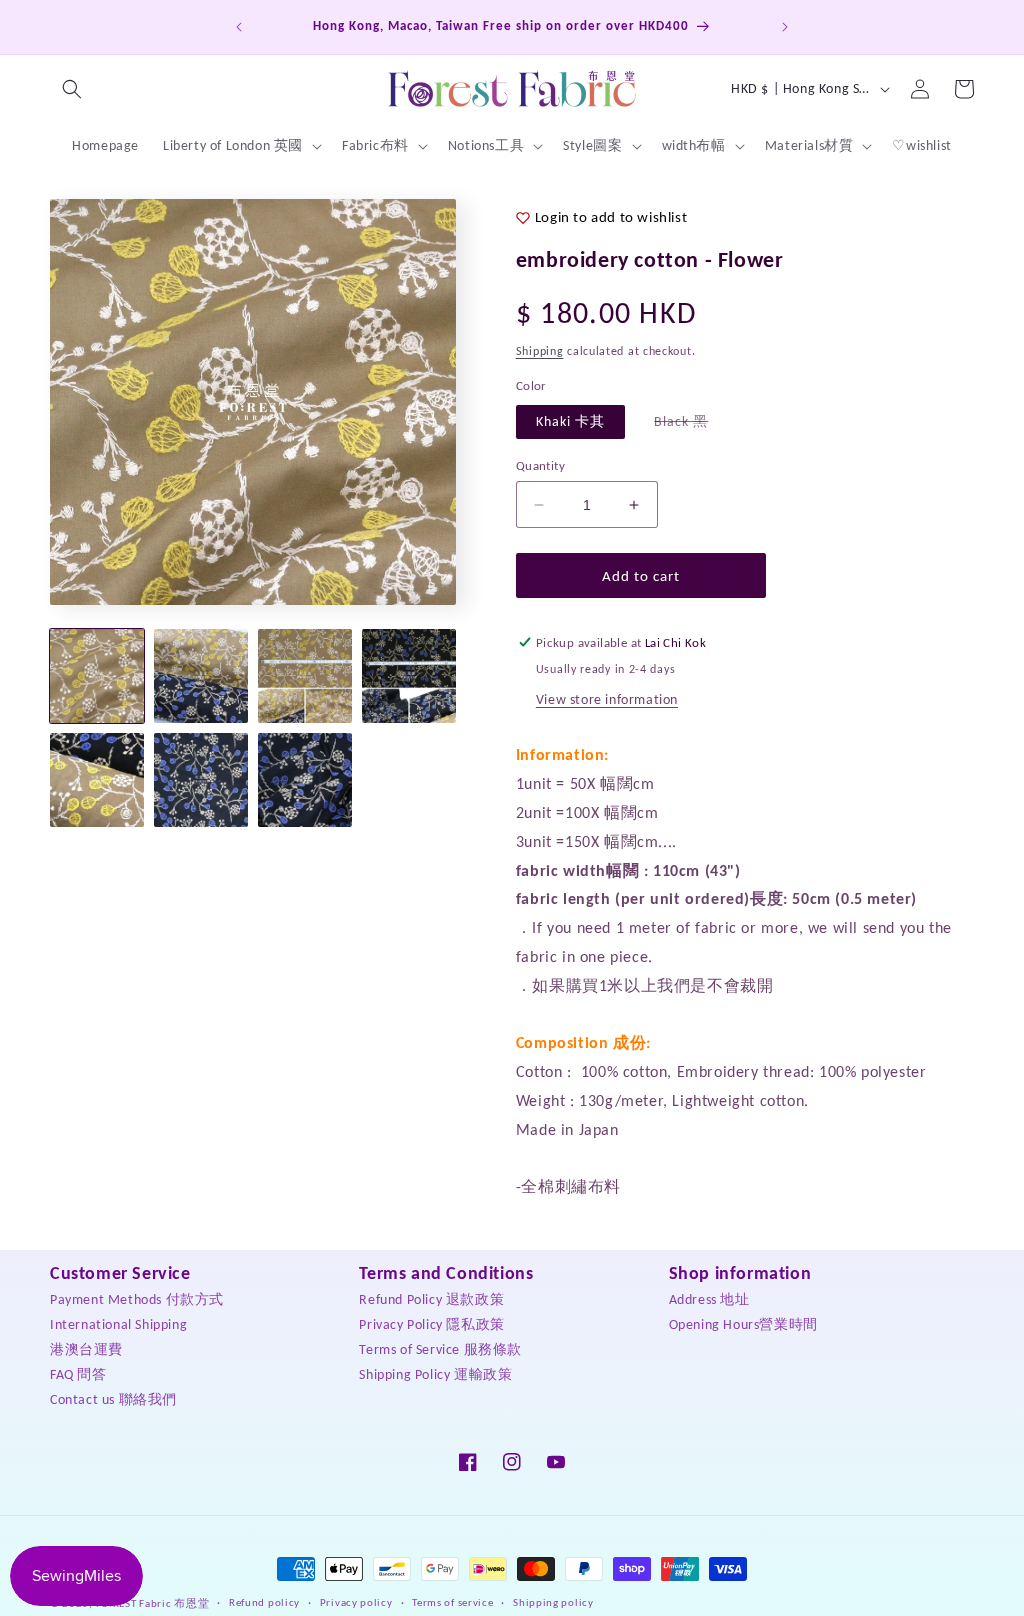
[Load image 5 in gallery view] (97, 780)
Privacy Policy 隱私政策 (431, 1324)
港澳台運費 (86, 1349)
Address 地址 (709, 1299)
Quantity (540, 465)
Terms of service (452, 1602)
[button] (72, 89)
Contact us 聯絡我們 (113, 1399)
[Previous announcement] (239, 27)
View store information (607, 699)
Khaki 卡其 (570, 421)
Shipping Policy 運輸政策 (435, 1374)
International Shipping (118, 1324)
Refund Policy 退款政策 (431, 1299)
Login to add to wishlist (611, 217)
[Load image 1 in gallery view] (97, 676)
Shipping (540, 351)
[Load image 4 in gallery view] (409, 676)
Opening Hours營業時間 (743, 1324)
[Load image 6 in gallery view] (201, 780)
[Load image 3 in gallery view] (305, 676)
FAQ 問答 (78, 1374)
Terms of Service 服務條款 (440, 1349)
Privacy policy (356, 1602)
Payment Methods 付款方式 (137, 1299)
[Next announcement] (785, 27)
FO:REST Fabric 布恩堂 (153, 1603)
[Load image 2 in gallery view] (201, 676)
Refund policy (264, 1602)
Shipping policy (553, 1602)
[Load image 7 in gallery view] (305, 780)
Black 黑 (691, 425)
